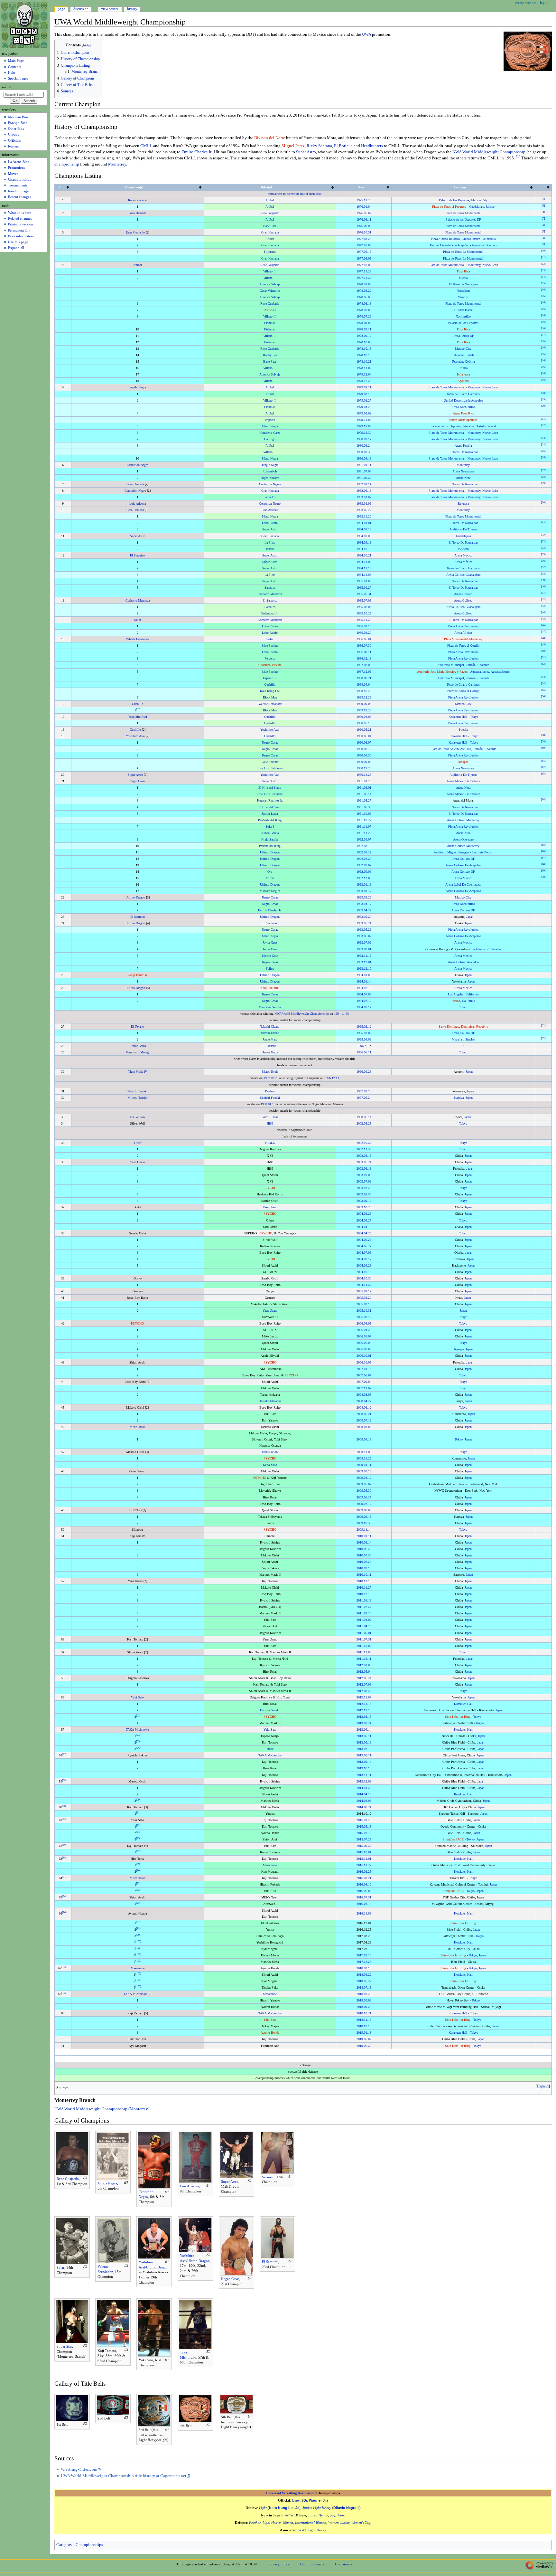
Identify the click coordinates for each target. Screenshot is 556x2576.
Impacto (270, 420)
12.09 (368, 426)
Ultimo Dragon (270, 852)
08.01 (368, 949)
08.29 (368, 1562)
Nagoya (459, 1098)
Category (64, 2545)
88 (64, 1858)
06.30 (368, 807)
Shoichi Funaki (137, 1091)
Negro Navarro (270, 478)
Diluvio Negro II (346, 2508)
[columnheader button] (543, 187)
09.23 (368, 1072)
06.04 (368, 736)
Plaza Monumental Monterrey (463, 639)
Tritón (270, 878)
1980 (360, 439)
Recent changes (19, 197)
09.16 (368, 542)
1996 (360, 1046)
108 (64, 1993)
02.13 (368, 626)
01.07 (368, 839)
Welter (289, 2515)
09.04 (368, 684)
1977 (360, 239)
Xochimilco (463, 316)
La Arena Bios (19, 162)
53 (543, 677)
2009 (360, 1465)
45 (543, 619)
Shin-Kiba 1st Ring (458, 1717)
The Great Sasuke (270, 1007)
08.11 (368, 1755)
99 (138, 1935)
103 (138, 1961)
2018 (360, 1968)
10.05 (368, 342)
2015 (360, 1820)
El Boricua (343, 146)
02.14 (368, 484)
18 (543, 393)
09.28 (368, 1265)
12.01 (368, 962)
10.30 (368, 1278)
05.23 (368, 1240)
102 (138, 1954)
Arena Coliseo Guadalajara (463, 575)
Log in (544, 3)
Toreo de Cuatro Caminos (463, 394)
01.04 (368, 207)
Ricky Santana (319, 146)
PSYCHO (270, 1188)
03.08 (368, 1395)
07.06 (368, 536)
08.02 (368, 413)
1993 (360, 884)
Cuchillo (270, 684)
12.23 (368, 381)
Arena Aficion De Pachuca (463, 781)
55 (543, 690)
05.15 (368, 252)
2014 (360, 1788)
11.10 (368, 1581)
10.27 (368, 820)
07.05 (368, 1175)
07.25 (368, 1839)
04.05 (368, 1323)
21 (543, 418)
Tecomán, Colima (463, 361)
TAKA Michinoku (137, 1730)
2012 (360, 1665)
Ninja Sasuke (270, 839)
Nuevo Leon (490, 265)
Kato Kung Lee (270, 691)
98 (138, 1928)
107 (138, 1987)
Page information (21, 236)
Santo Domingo (449, 1027)
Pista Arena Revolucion (463, 658)
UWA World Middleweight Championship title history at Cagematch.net (124, 2476)
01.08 (368, 284)
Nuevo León (490, 491)
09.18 (368, 1955)
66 (543, 851)
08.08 (368, 226)
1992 (360, 839)
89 (138, 1864)
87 (138, 1851)
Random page (18, 191)
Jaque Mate (270, 1039)
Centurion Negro (138, 465)
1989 (360, 697)
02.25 (275, 1078)
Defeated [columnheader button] (266, 187)
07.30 (368, 646)
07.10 (368, 1001)
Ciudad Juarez (463, 310)
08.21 (368, 678)
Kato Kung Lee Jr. (284, 2508)
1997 (267, 1078)
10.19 (368, 1768)
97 (138, 1922)
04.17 (368, 904)
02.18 (368, 988)
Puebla (463, 278)
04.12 (368, 1478)
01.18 (368, 1600)
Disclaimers (343, 2564)
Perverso (270, 658)
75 (138, 1741)
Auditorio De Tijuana (463, 529)
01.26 (368, 1788)
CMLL (146, 146)
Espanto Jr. (270, 678)
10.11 (368, 1575)
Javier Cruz (270, 942)
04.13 (368, 1794)
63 (543, 774)
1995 (360, 1027)
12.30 (368, 433)
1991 (360, 781)
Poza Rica (463, 271)
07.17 (368, 1007)
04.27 (368, 910)
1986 (360, 626)
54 (543, 683)
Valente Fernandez (137, 639)
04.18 (368, 1227)
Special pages (18, 78)
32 (543, 535)
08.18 (368, 1439)
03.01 (368, 788)
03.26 (368, 897)
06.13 (368, 491)
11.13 (368, 1704)
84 (138, 1832)
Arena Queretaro (463, 839)
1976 (360, 207)
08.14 (368, 1904)
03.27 (368, 400)
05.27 (368, 800)
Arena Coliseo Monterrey (463, 820)
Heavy (297, 2500)
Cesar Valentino (270, 291)
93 (138, 1890)
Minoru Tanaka (137, 1098)
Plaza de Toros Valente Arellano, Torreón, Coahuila (463, 749)
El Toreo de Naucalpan (463, 284)
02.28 (368, 1214)
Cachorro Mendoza (270, 594)
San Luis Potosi (482, 852)
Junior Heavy (318, 2515)
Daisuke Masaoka (270, 1401)
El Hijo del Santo (270, 788)
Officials (14, 140)
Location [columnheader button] (460, 187)
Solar (138, 620)
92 (138, 1883)
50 (543, 651)
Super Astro (306, 152)
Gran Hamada (137, 213)
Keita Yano (270, 1465)
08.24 (368, 1807)
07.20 (368, 1188)
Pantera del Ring (270, 846)
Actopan (463, 762)
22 (543, 425)
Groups (14, 134)
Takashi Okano (270, 1027)
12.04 (368, 374)
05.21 (368, 730)
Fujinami (270, 252)
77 (64, 1754)
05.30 (368, 1491)
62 (543, 767)
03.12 (368, 1317)
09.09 (368, 2000)
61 (543, 761)
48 (543, 638)
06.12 (368, 1407)
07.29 (368, 1994)
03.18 (368, 394)
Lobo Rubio (270, 523)
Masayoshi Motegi (138, 1052)
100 (138, 1941)
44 (543, 612)
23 (543, 438)
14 (543, 276)
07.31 (368, 1639)
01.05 (368, 581)
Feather (255, 2523)
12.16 (368, 2026)
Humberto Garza (270, 433)
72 (543, 1038)
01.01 (368, 523)
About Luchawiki (312, 2564)
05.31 (368, 594)
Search (7, 87)
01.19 (368, 884)
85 (138, 1838)
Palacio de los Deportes (454, 200)
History (132, 9)
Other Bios (16, 128)
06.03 (368, 1891)
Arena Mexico (463, 555)
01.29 (368, 781)
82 (64, 1819)
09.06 (368, 872)
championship (67, 164)
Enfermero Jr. (270, 613)
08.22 (368, 852)
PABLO (270, 1143)
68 (543, 864)
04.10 (368, 1884)
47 (543, 632)
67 (543, 858)
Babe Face (270, 226)
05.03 (368, 245)
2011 (360, 1600)
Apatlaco (463, 381)
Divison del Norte (270, 138)
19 (543, 399)
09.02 (368, 865)
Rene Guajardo (138, 200)
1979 (360, 387)
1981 (360, 465)
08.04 (368, 607)
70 (543, 877)
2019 (360, 2033)
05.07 (368, 1336)
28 (543, 477)
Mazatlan (458, 1039)
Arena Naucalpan (463, 471)
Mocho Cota (270, 956)
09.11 (368, 329)
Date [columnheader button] (361, 187)
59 (543, 741)
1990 (360, 717)
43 (543, 606)
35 (543, 554)
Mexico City (479, 200)
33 (543, 541)
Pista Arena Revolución (463, 626)
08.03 (368, 1801)
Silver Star (64, 2346)
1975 (360, 200)
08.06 (368, 1039)
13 (543, 270)
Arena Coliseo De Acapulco (463, 865)
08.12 (368, 749)
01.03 (368, 1665)
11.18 (368, 568)
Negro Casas (270, 742)
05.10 (368, 723)
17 (543, 335)
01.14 (368, 981)
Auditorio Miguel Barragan (451, 852)
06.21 (368, 1414)
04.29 (368, 1330)
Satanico (270, 588)
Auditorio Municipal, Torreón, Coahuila (463, 665)
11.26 (368, 200)
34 (543, 548)
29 (543, 483)
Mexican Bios (18, 117)
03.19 (368, 1091)
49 (543, 645)
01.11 (368, 465)
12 (543, 264)
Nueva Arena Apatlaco (463, 420)
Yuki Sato (137, 1697)
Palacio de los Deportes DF (463, 219)
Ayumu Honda (270, 2033)
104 (64, 1967)
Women (288, 2523)
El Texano (137, 1027)
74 (138, 1735)
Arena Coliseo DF (463, 859)
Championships (89, 2545)
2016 (360, 1872)
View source (110, 9)
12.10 (368, 969)
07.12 (368, 1420)
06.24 (368, 1678)
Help (12, 72)
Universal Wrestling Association (291, 2493)
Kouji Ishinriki (137, 975)
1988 (360, 678)
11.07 (368, 827)
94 (64, 1896)
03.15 (368, 846)
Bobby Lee (270, 355)
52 (543, 664)
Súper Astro (270, 562)
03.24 (368, 239)
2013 (360, 1717)
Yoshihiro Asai (138, 717)
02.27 (368, 1607)
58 (543, 735)
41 (543, 593)
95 (138, 1903)
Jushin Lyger (270, 814)
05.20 (368, 917)
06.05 (368, 258)
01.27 (368, 588)
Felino (270, 969)
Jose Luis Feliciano (270, 768)
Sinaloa (470, 1039)
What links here (20, 213)
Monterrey (117, 164)
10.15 (368, 349)
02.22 (368, 291)
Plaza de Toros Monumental (463, 213)
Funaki (270, 1749)
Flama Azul (270, 497)
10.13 (368, 549)
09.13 (368, 1517)
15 (543, 283)
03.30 (368, 452)
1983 (360, 497)
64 (543, 799)
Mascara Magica (270, 891)
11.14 (368, 1530)
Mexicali (463, 549)
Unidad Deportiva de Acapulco (449, 245)
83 (138, 1825)
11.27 (368, 278)
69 (543, 871)
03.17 (368, 891)
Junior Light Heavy (317, 2508)
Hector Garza (138, 1046)
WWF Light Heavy (312, 2530)
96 (64, 1912)
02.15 (368, 1156)
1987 (360, 665)
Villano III (270, 271)
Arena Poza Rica (463, 413)
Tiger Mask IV (138, 1072)
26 (543, 457)
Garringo (270, 439)
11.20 (368, 516)
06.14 (368, 1117)
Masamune (270, 1865)
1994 (360, 975)
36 (543, 561)
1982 (360, 484)
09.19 (368, 1568)
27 (543, 470)
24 (543, 445)
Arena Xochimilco (463, 407)
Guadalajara (477, 207)
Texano (270, 549)
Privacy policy (279, 2564)
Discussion (81, 9)
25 (543, 451)
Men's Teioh (270, 1072)
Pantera (270, 1091)
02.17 (368, 439)
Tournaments (18, 185)
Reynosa (463, 504)
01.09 (368, 504)
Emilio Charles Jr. (197, 152)
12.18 (368, 658)
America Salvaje (270, 284)
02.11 (368, 387)
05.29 (368, 930)
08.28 (368, 859)
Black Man (270, 697)
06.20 (368, 1549)
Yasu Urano (137, 1162)
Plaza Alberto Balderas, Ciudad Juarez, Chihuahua (463, 239)
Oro (270, 872)
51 (543, 657)
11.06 (368, 1652)
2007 (360, 1369)
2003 (360, 1156)
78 (64, 1780)
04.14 (368, 1730)
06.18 (368, 304)
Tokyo (474, 717)
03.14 (368, 1542)
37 (543, 567)
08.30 (368, 755)
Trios (341, 2515)
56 (543, 696)
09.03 (368, 323)
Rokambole (270, 471)
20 (543, 406)
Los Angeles (456, 994)
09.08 (368, 762)
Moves (13, 174)
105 (138, 1974)
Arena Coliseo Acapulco (463, 962)
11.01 (368, 1859)
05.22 (368, 510)
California (472, 994)
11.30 (368, 1149)
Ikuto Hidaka (270, 1117)
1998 (264, 1104)
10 (543, 251)
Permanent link (19, 230)
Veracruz (463, 297)
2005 (360, 1291)
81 (138, 1812)
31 (543, 522)
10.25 (368, 613)
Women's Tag (361, 2523)
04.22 (368, 1975)
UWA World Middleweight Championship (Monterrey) (102, 2109)
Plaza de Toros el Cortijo (463, 646)
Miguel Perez (293, 146)
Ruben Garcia (270, 833)
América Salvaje (270, 297)
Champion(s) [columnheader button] (134, 187)
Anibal (270, 200)
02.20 (368, 1298)
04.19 (272, 1104)
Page (61, 9)
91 (64, 1877)
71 (543, 1026)
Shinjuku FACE (453, 1839)
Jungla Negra (137, 387)
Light (263, 2508)
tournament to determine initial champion (295, 194)
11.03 (368, 420)
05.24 (368, 923)
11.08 (345, 1014)
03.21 (368, 1878)
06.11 (368, 219)
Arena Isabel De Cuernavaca (463, 884)
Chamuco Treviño (270, 665)
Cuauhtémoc (477, 949)
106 (138, 1980)
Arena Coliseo (463, 594)
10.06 (368, 814)
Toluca (463, 368)
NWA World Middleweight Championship (489, 152)
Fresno (456, 1001)
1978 (360, 284)
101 (138, 1948)
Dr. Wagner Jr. (315, 2500)
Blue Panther (270, 646)
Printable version (21, 224)
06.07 (368, 742)
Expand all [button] (16, 248)
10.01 (368, 1356)
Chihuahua (494, 949)
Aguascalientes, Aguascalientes (490, 672)
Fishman (270, 323)
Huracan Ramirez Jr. (270, 800)
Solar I (270, 827)
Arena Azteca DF (463, 336)
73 (138, 1716)
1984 (360, 523)
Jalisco (490, 207)
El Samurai (138, 917)
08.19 (368, 458)
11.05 (368, 1362)
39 (543, 580)
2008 (360, 1395)
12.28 (368, 697)
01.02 (368, 497)
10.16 (368, 355)
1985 (360, 581)
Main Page (16, 61)
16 (543, 289)
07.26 (368, 316)
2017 (360, 1955)
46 (543, 625)
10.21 (368, 361)
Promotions (17, 167)
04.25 (368, 407)
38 (543, 573)
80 (64, 1806)
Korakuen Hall (458, 717)
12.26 (368, 768)
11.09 (368, 562)
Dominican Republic (474, 1027)
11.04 (368, 1697)
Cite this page (18, 242)
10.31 (368, 232)
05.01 (368, 1633)
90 (138, 1871)
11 (543, 257)
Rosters (13, 146)
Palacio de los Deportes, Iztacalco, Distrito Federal (463, 426)
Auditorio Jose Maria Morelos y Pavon (442, 672)
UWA (366, 34)
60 (543, 748)
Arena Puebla (463, 446)
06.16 (368, 1742)
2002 (360, 1123)
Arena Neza (463, 478)
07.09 (368, 600)
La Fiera (270, 542)
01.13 (368, 2033)
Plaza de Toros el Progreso (449, 207)
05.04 (368, 639)
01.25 (368, 1820)
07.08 (368, 471)
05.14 (368, 794)
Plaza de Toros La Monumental (463, 252)
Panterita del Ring (270, 820)
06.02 (368, 936)
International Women (311, 2523)
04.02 (368, 1620)
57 (138, 709)
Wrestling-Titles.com (79, 2469)
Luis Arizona (138, 504)
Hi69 (270, 1123)
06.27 (368, 1246)
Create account (526, 3)
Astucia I (270, 310)
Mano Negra (270, 426)
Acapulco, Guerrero (484, 245)
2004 (360, 1214)
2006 (360, 1317)
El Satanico (137, 555)
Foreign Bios (18, 123)
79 (138, 1799)
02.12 (368, 1027)
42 (543, 599)
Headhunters (372, 146)
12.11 (335, 1078)
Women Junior (339, 2523)
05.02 (368, 213)
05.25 (368, 1123)
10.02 (368, 265)
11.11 (368, 1775)
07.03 (368, 310)
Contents (14, 67)
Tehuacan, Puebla (463, 355)
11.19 (368, 956)
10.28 (368, 691)
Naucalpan (463, 291)
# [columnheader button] (59, 187)
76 (138, 1748)
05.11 (368, 1736)
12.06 (368, 878)
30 (543, 503)
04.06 (368, 717)
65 (543, 845)
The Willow (137, 1117)
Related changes (20, 218)
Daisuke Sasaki (270, 1710)
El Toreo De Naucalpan (463, 452)
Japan (470, 917)
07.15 (368, 1749)
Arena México (463, 562)
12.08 (368, 1781)
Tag (333, 2515)
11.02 (368, 368)
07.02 (368, 942)
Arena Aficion (463, 633)
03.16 (368, 529)
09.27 (368, 478)
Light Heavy (272, 2523)
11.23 (368, 271)
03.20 (368, 633)
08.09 (368, 665)
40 (543, 587)
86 (64, 1845)
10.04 (368, 1852)
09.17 (368, 336)
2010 (360, 1536)
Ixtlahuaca (463, 374)
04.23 (368, 1626)
